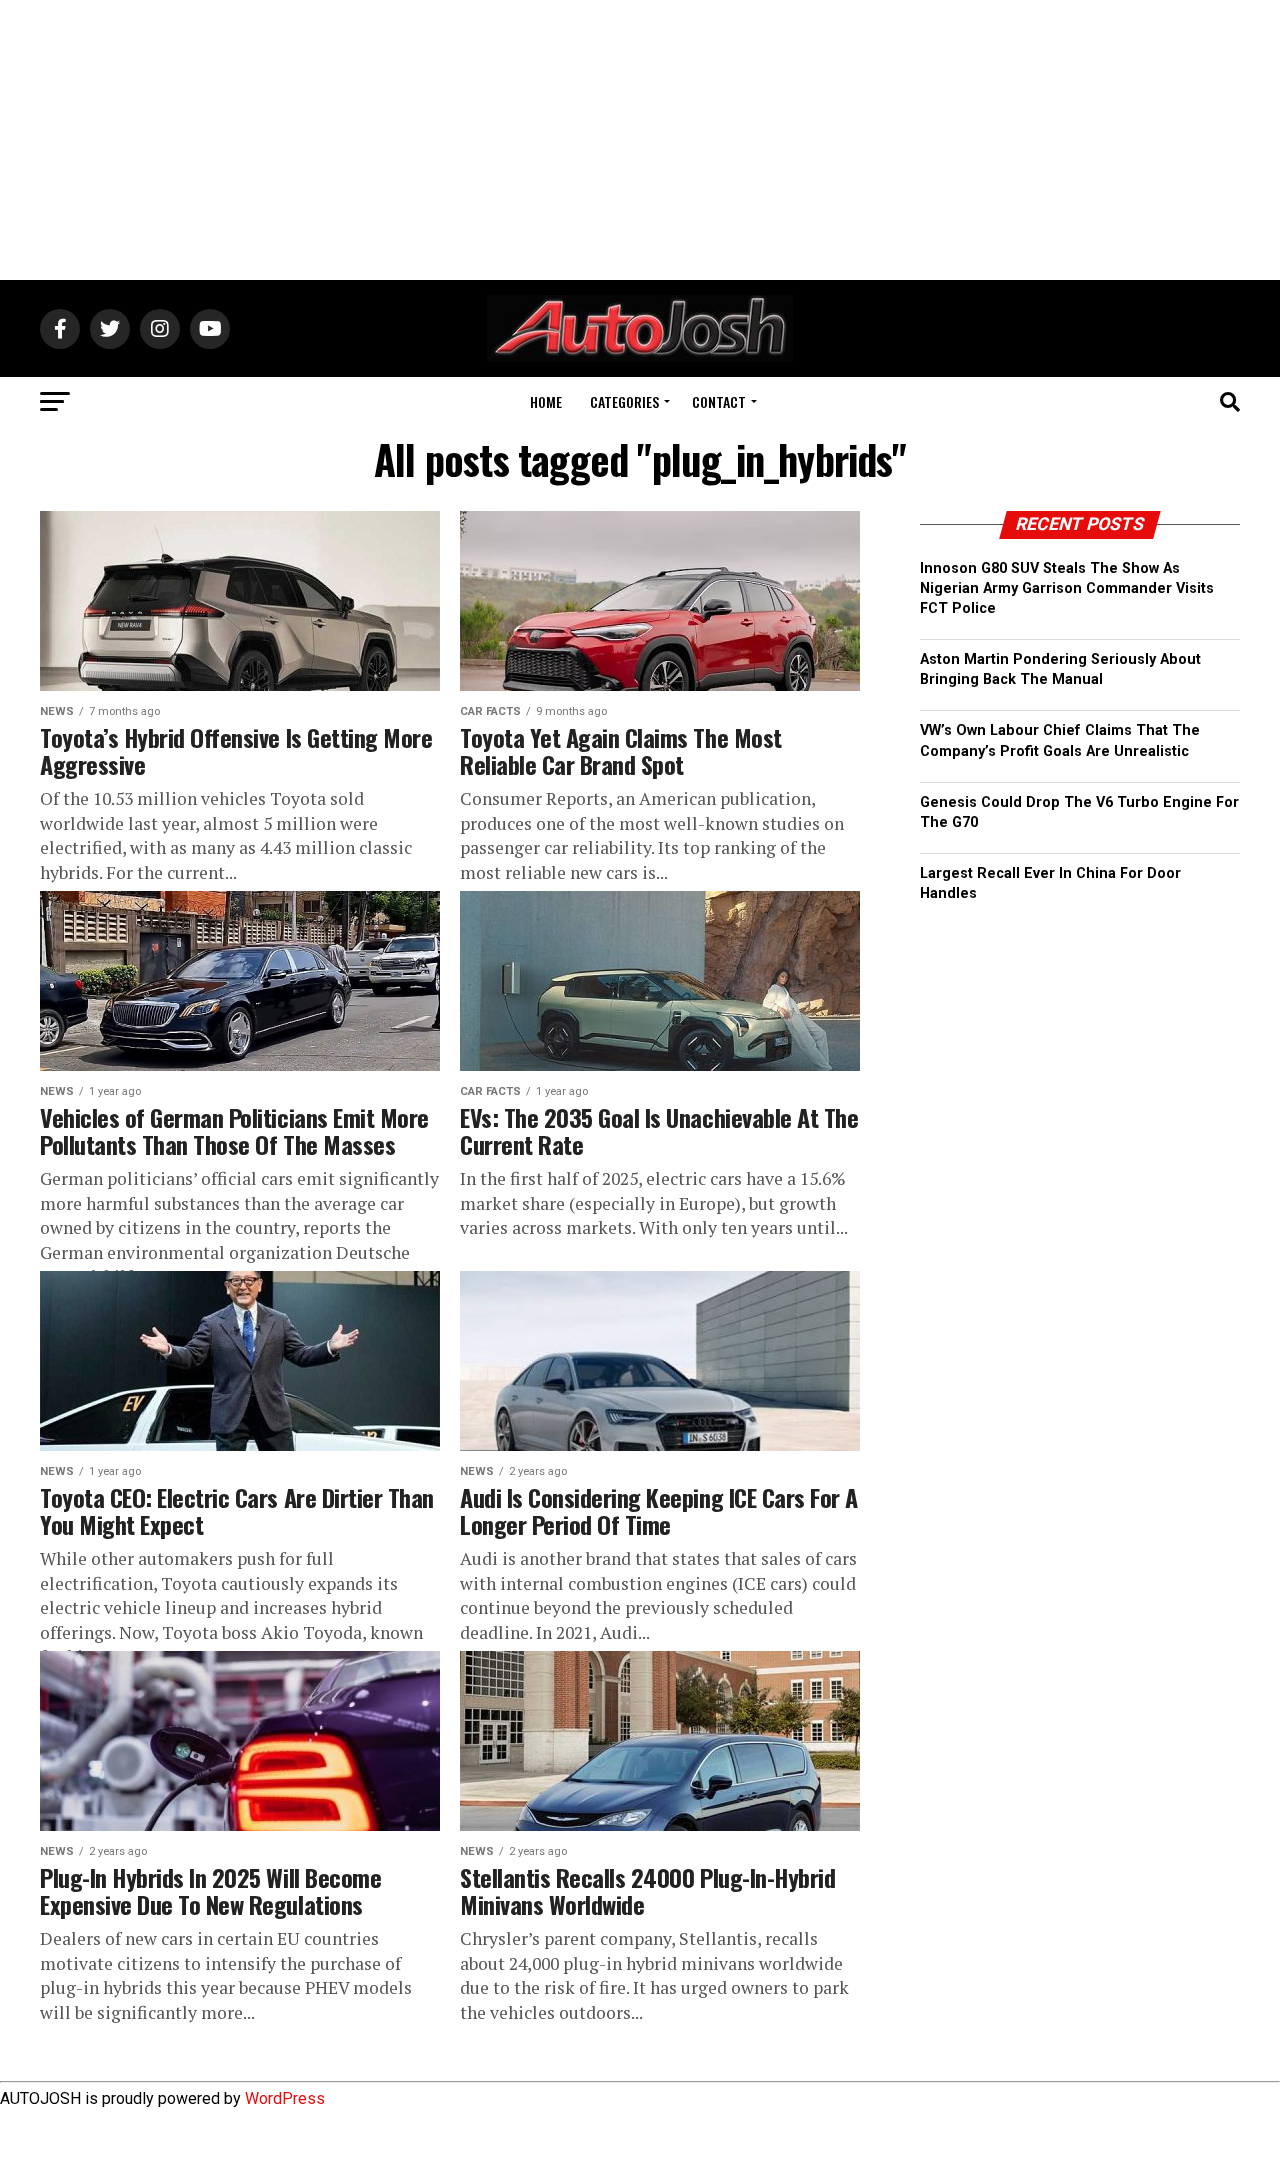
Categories (624, 401)
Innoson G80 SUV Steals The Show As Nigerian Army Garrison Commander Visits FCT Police (1067, 588)
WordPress (285, 2098)
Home (546, 401)
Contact (719, 401)
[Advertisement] (640, 140)
